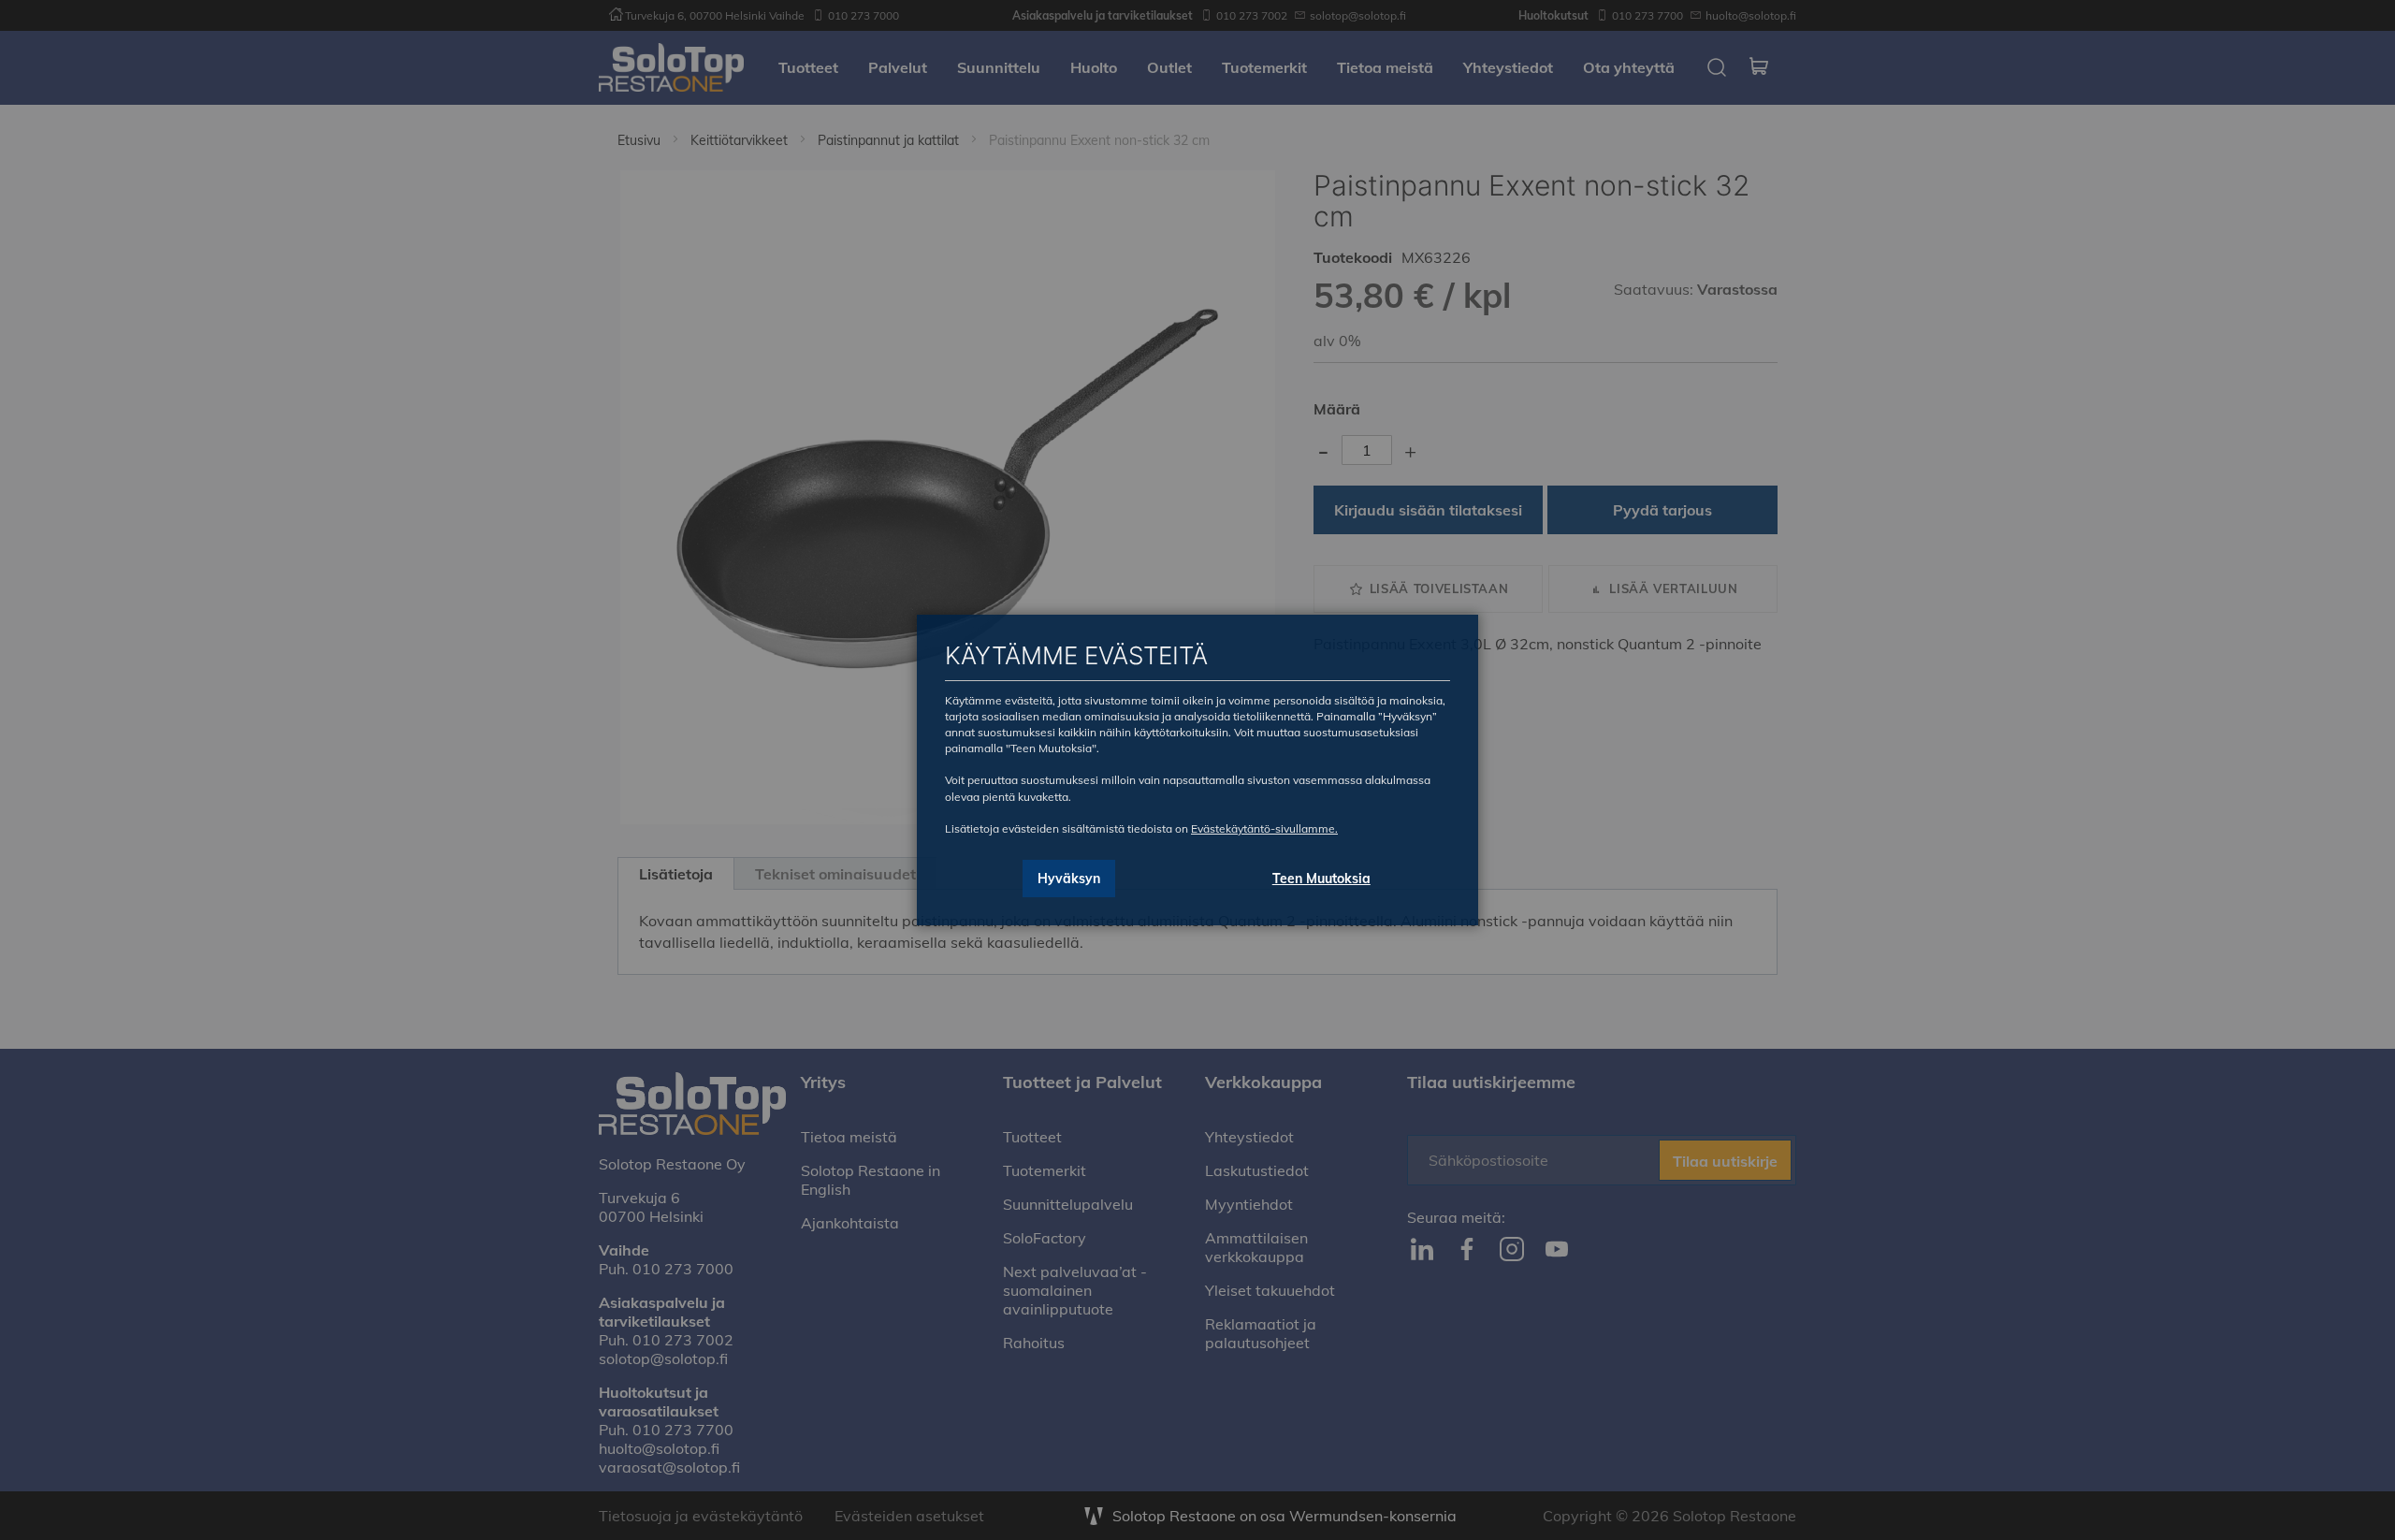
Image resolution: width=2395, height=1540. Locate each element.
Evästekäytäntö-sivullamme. (1264, 828)
